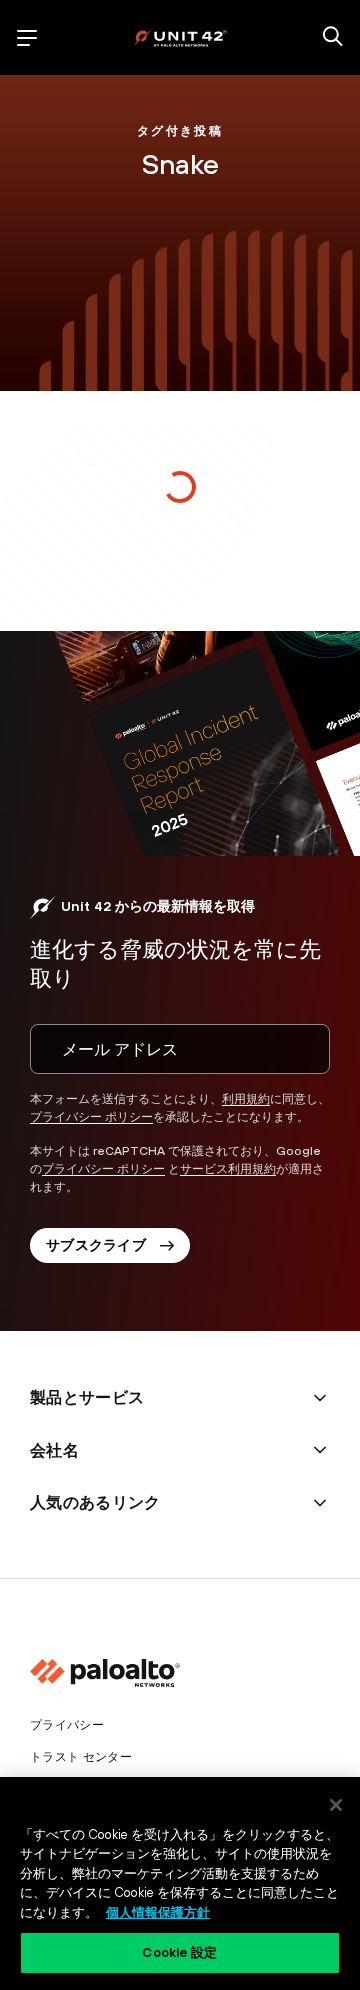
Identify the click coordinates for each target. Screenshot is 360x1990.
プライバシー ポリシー (91, 1117)
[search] (333, 38)
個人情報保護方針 (158, 1912)
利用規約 (246, 1099)
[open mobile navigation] (27, 38)
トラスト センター (81, 1757)
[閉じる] (336, 1805)
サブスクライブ (96, 1245)
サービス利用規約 (228, 1169)
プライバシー (67, 1725)
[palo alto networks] (180, 37)
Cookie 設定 (179, 1952)
